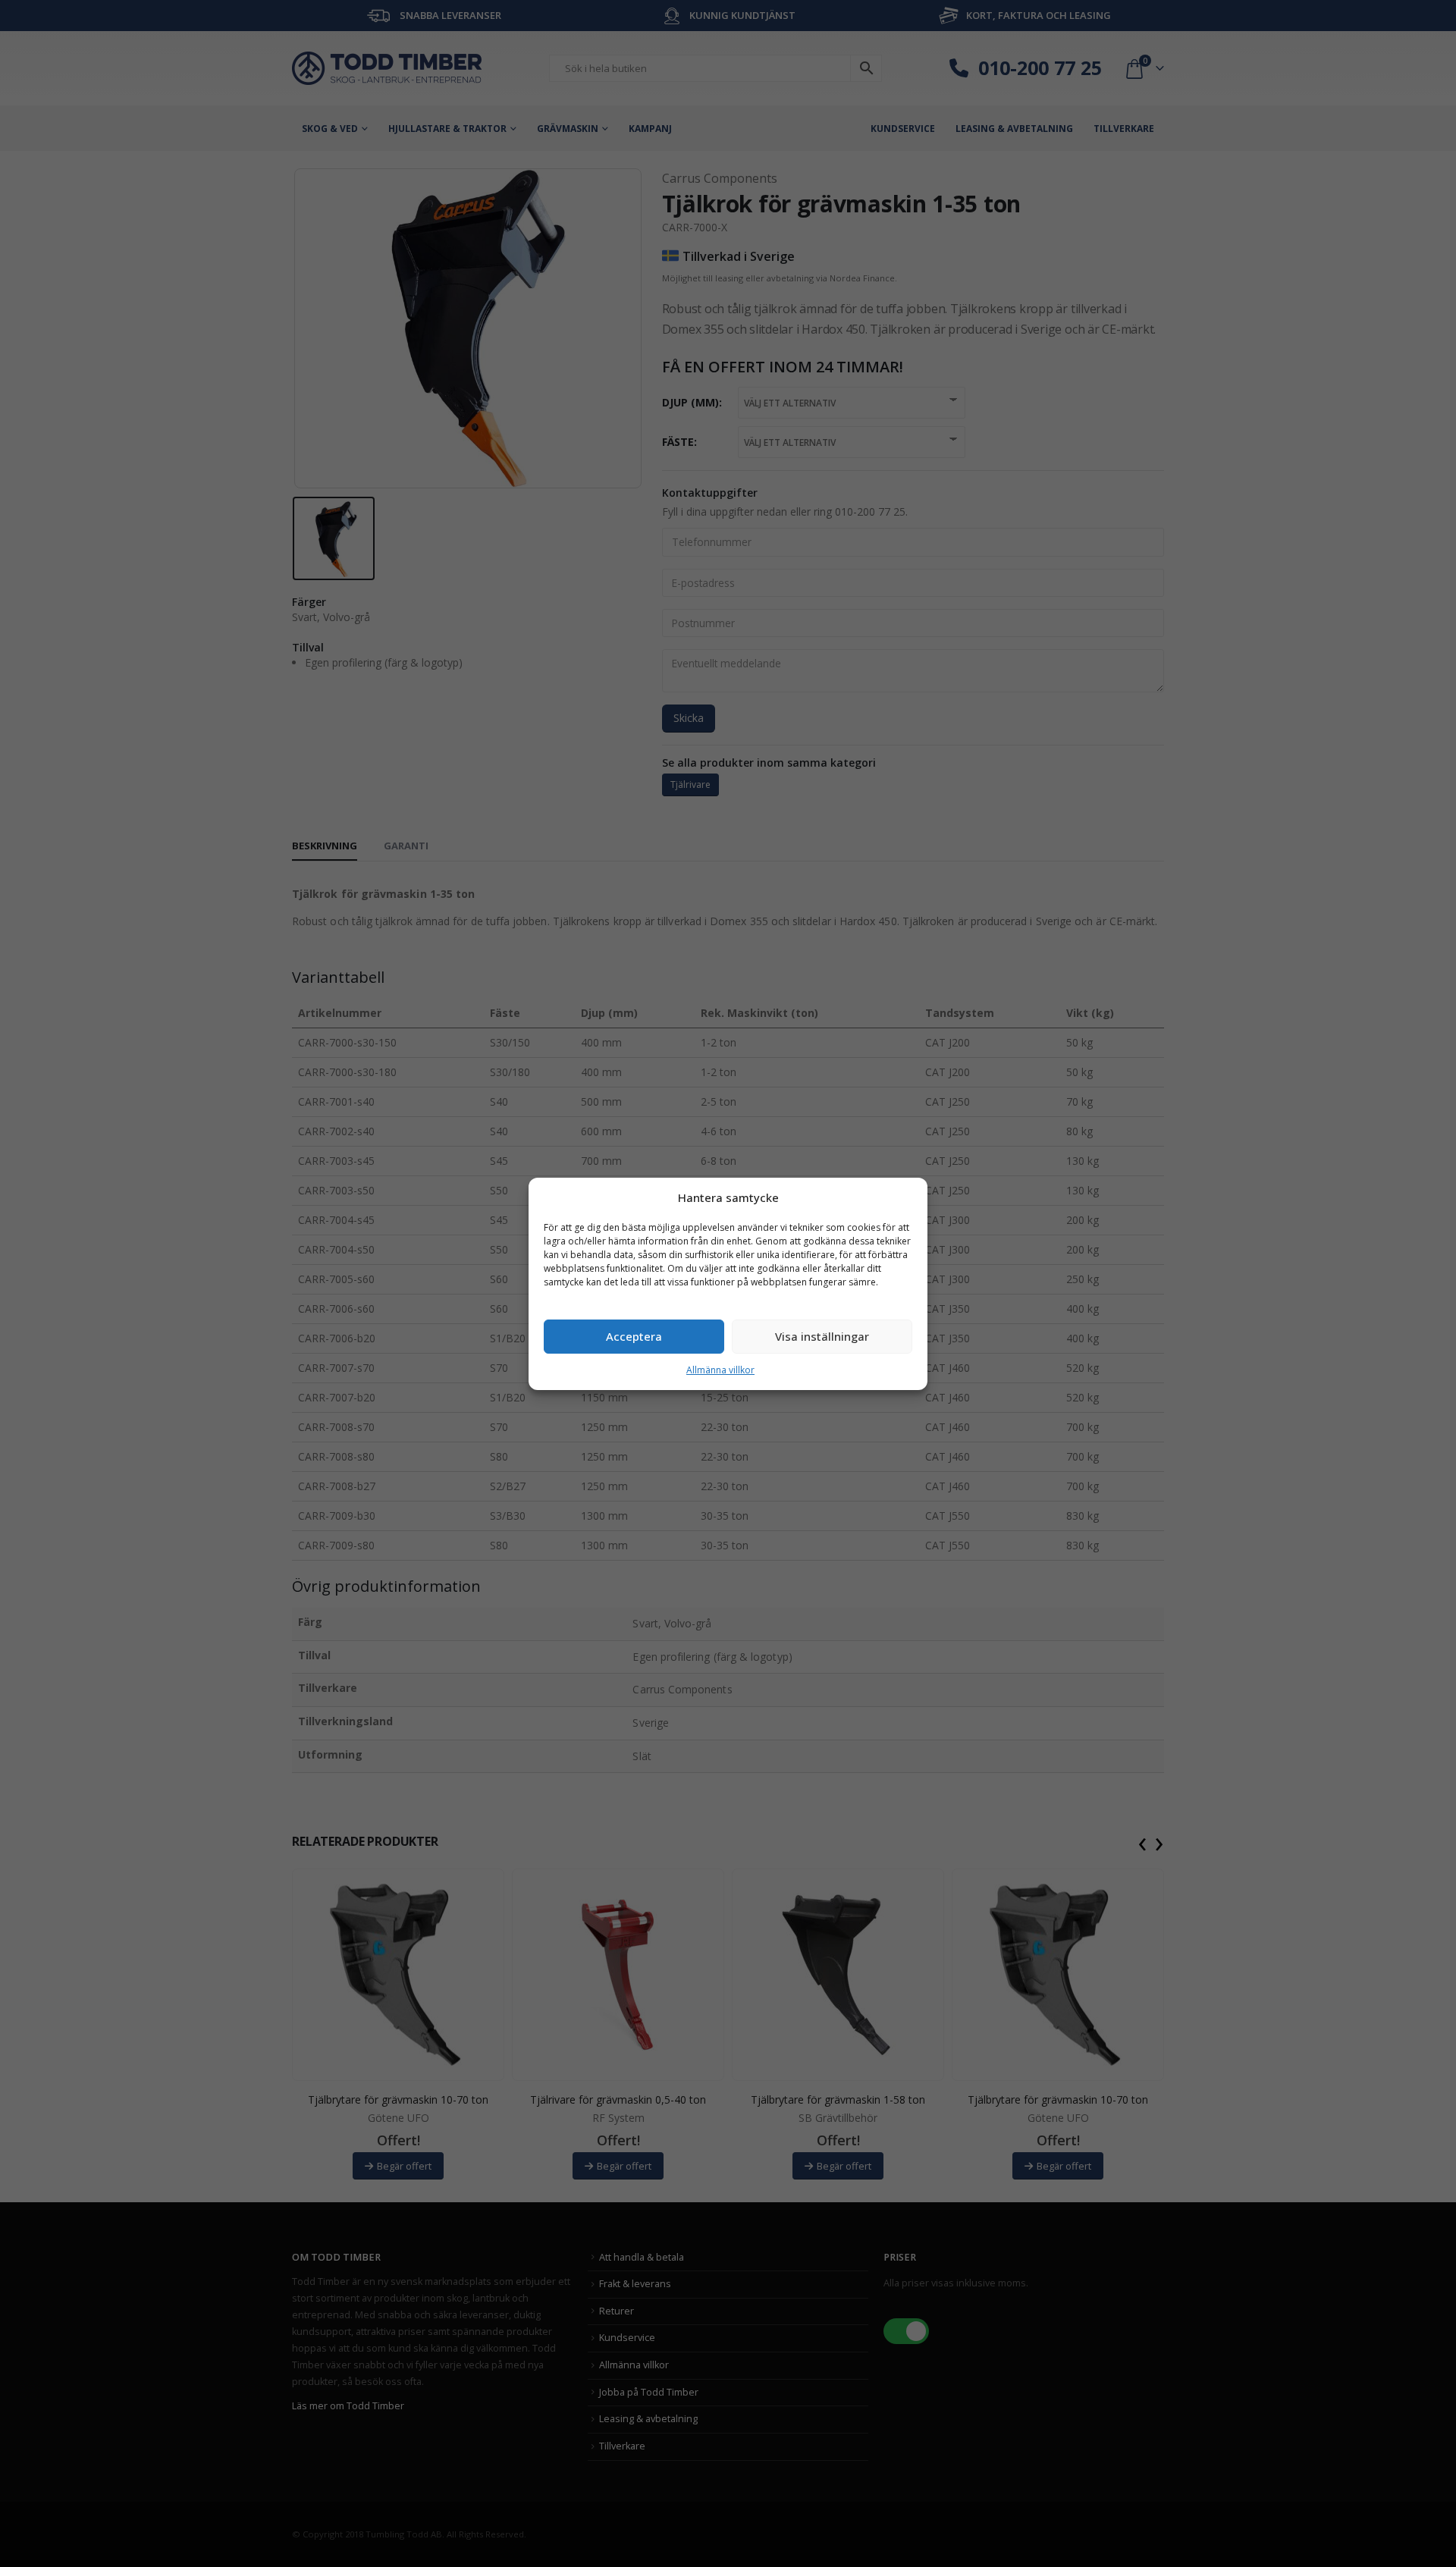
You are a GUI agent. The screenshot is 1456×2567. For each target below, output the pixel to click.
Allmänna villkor (720, 1370)
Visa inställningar (822, 1336)
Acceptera (634, 1336)
